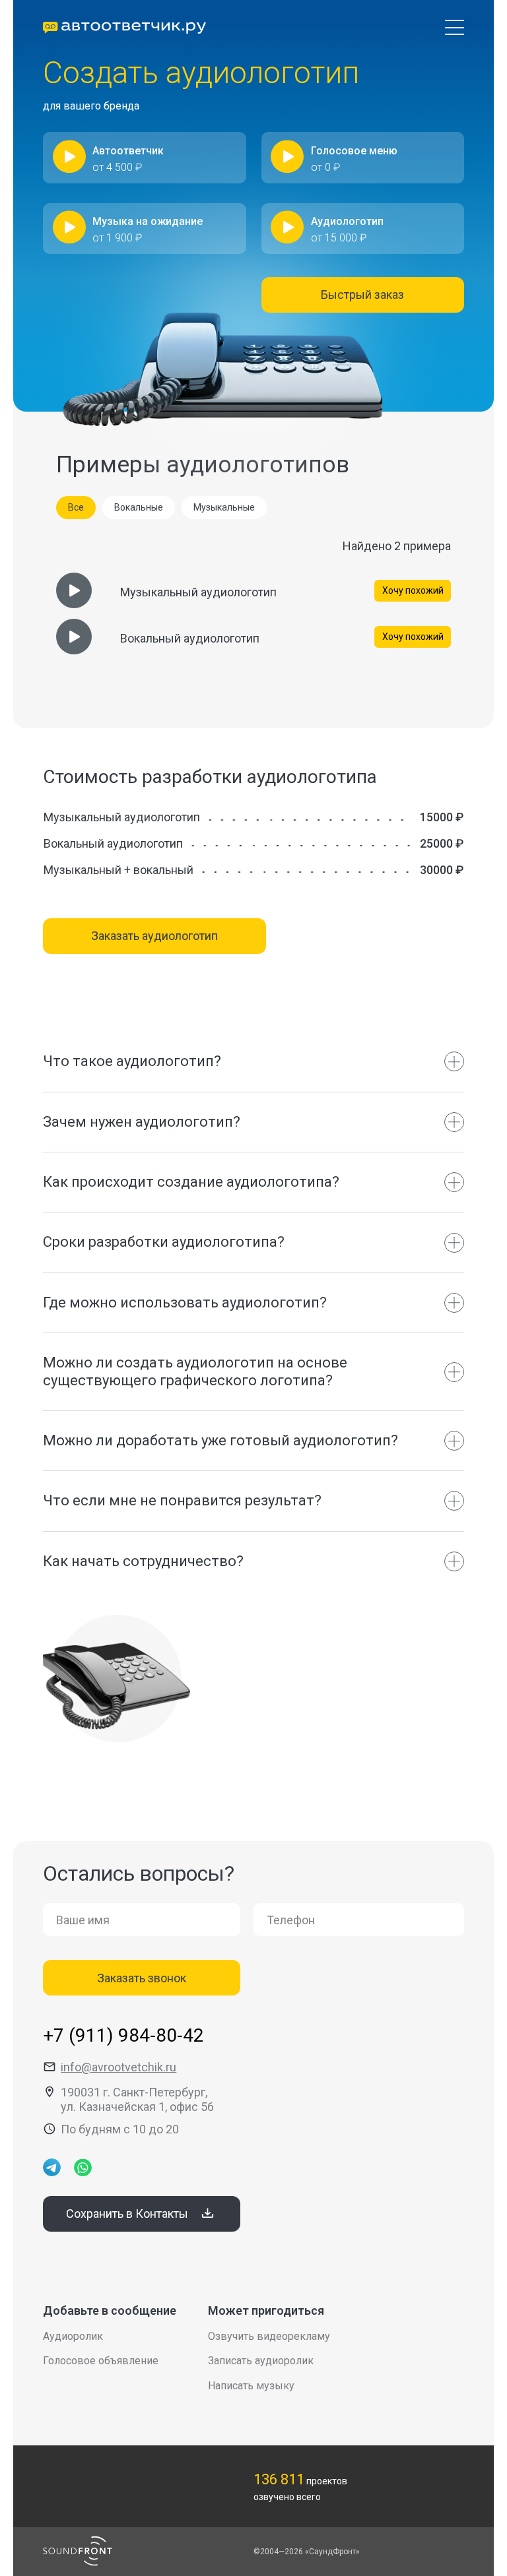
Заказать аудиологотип (154, 936)
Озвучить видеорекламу (269, 2336)
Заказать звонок (142, 1978)
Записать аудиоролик (261, 2361)
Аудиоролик (73, 2336)
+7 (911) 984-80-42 (123, 2035)
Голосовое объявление (101, 2361)
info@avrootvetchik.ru (118, 2067)
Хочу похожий (413, 590)
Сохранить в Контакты (127, 2214)
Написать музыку (251, 2386)
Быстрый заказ (362, 295)
